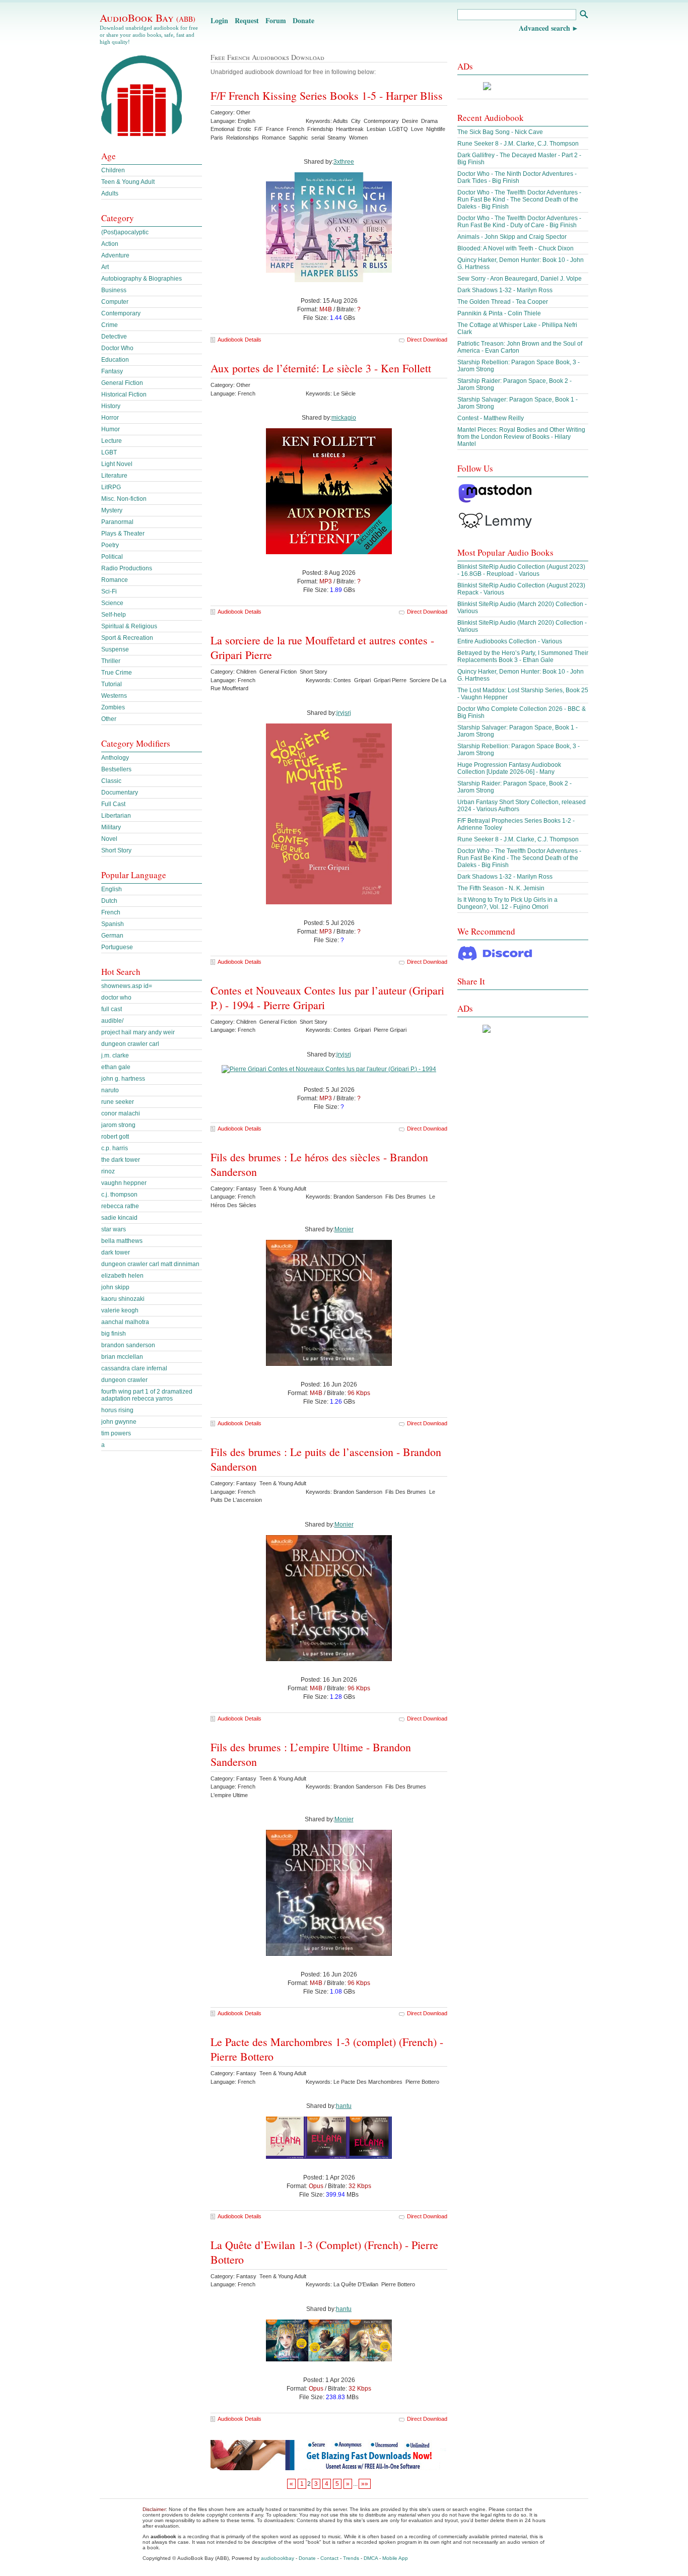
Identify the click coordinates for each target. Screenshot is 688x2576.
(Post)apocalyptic (125, 232)
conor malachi (121, 1113)
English (112, 889)
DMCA (371, 2558)
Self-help (114, 615)
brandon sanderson (128, 1345)
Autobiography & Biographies (142, 279)
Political (112, 557)
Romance (115, 580)
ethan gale (116, 1067)
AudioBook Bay (148, 18)
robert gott (115, 1137)
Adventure (115, 255)
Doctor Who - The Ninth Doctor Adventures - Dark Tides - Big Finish (517, 177)
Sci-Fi (109, 591)
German (112, 936)
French (111, 912)
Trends (351, 2558)
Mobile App (395, 2558)
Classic (111, 781)
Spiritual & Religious (129, 626)
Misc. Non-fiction (124, 499)
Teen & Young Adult (128, 182)
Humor (111, 429)
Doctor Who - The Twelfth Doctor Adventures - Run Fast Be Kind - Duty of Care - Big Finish (519, 222)
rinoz (108, 1171)
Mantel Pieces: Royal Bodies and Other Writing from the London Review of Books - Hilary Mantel (521, 437)
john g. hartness (123, 1079)
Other (109, 719)
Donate (303, 20)
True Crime (117, 673)
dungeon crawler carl (130, 1044)
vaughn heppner (124, 1183)
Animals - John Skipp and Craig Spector (512, 237)
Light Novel (117, 464)
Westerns (114, 696)
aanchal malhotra (125, 1322)
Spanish (113, 924)
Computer (115, 302)
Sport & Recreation (127, 638)
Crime (110, 325)
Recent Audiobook (491, 118)
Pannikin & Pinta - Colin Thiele (499, 313)
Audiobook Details (239, 340)
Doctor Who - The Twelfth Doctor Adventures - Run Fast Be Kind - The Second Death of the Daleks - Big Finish (519, 200)
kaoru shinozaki (123, 1299)
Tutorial (112, 684)
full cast (112, 1009)
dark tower (116, 1252)
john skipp (115, 1287)
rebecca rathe (120, 1206)
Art (105, 267)
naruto (110, 1090)
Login (219, 20)
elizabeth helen (122, 1276)
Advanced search (544, 28)
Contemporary (121, 313)
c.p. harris (115, 1148)
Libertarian (116, 816)
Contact (329, 2558)
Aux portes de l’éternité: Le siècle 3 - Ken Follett (321, 368)
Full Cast (113, 804)
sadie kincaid (119, 1218)
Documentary (120, 792)
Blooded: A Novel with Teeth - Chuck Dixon (515, 248)
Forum (276, 20)
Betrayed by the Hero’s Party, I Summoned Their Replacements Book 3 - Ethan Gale (523, 656)
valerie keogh (120, 1310)
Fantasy (112, 371)
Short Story (116, 850)
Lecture (112, 441)
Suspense (115, 649)
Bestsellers (116, 769)
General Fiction (122, 383)
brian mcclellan (122, 1357)
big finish (114, 1334)
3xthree (344, 162)
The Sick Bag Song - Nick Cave (500, 132)
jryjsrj (344, 713)
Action (110, 244)
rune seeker (118, 1102)
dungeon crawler (124, 1380)
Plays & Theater (123, 534)
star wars (114, 1229)
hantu (344, 2106)
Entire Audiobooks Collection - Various (510, 641)
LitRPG (111, 487)
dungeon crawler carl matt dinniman (150, 1264)
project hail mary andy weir (138, 1032)
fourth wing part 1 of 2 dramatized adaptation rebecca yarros (147, 1395)
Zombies (113, 707)
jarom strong (118, 1125)
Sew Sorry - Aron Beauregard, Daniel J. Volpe (520, 279)
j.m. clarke (115, 1055)
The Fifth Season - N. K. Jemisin (501, 888)
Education (115, 360)
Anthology (115, 758)
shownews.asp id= (127, 986)
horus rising (117, 1410)
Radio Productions (127, 568)
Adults (110, 193)
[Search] (583, 15)
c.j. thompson (119, 1195)
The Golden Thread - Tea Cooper (503, 302)
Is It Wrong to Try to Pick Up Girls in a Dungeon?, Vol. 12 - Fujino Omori (507, 903)
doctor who (116, 998)
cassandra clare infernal (134, 1368)
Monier (344, 1229)
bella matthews (122, 1241)
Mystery (112, 510)
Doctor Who (117, 348)
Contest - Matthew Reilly (491, 418)
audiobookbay (278, 2558)
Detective (114, 337)
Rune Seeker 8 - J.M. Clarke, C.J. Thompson (518, 144)
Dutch (109, 901)
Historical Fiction (124, 394)
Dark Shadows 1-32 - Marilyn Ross (505, 290)
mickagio (344, 418)
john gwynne (119, 1422)
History (111, 406)
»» (365, 2484)
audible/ (112, 1021)
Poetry (110, 545)
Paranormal (117, 522)
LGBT (109, 452)
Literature (114, 476)
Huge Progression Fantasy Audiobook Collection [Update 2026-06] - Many (509, 768)
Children (113, 170)
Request (247, 20)
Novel (109, 839)
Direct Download (427, 340)
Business (114, 290)
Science (112, 603)
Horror (110, 418)
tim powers (116, 1433)
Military (111, 827)
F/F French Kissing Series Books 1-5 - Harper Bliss (327, 95)
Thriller (111, 661)
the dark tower (121, 1160)
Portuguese (117, 947)
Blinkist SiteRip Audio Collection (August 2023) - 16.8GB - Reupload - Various (521, 570)
